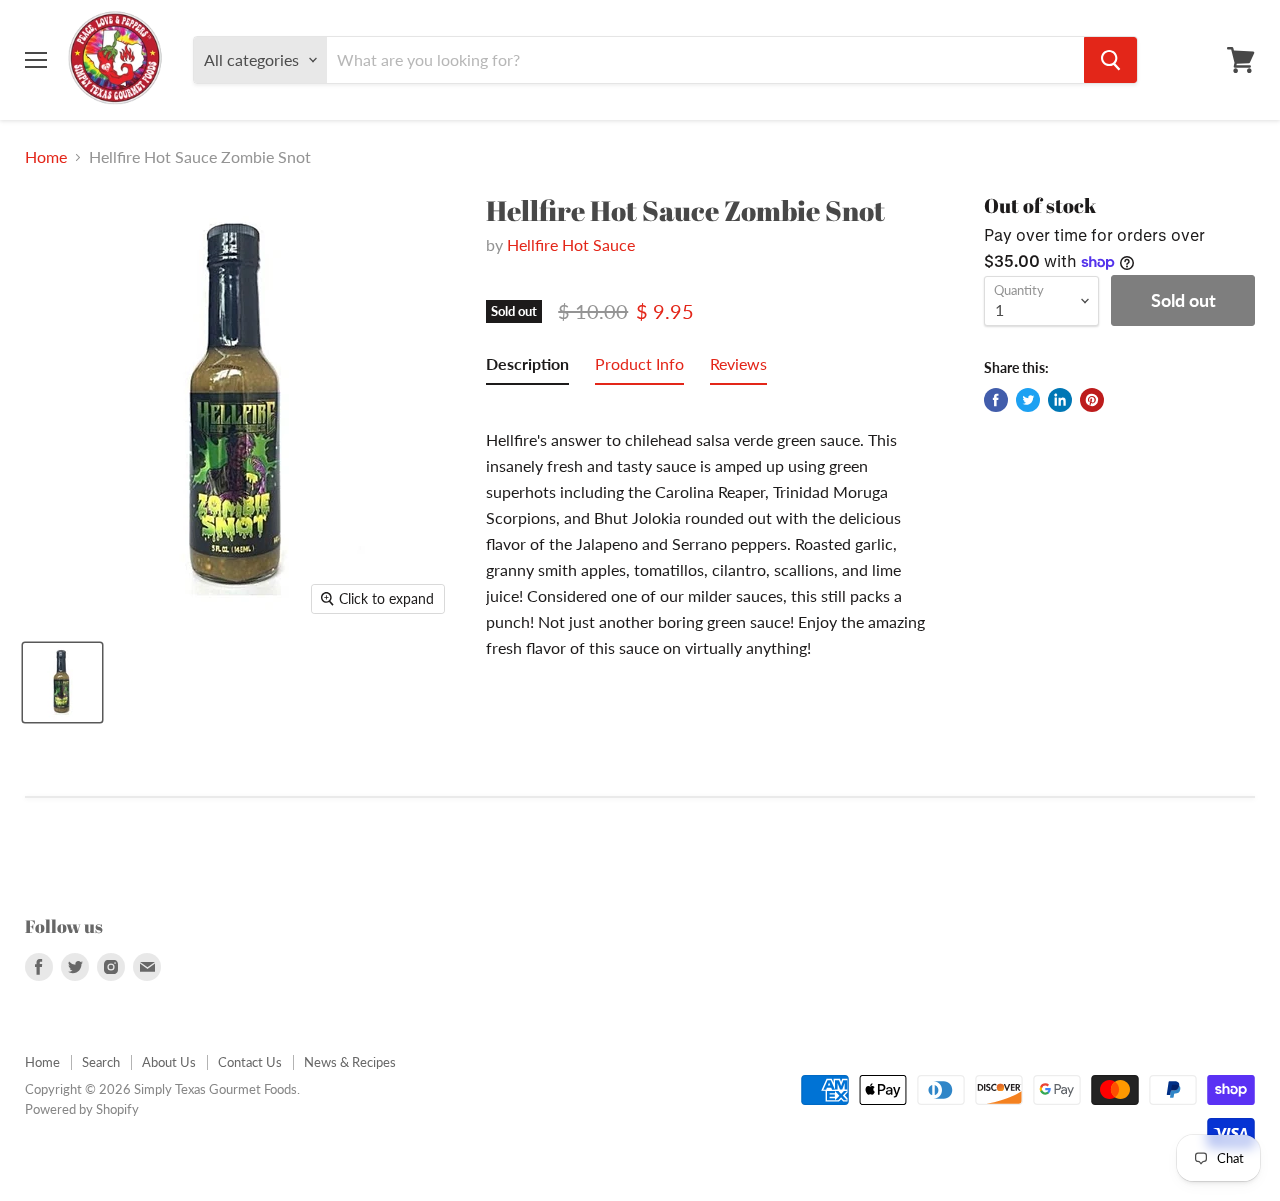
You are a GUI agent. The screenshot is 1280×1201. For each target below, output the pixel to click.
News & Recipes (350, 1062)
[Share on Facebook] (996, 400)
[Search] (1110, 60)
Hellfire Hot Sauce (571, 244)
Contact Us (250, 1062)
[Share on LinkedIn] (1060, 400)
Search (101, 1062)
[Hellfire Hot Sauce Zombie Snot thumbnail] (62, 682)
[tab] (527, 368)
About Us (169, 1062)
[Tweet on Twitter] (1028, 400)
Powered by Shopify (82, 1109)
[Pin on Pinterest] (1092, 400)
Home (46, 157)
